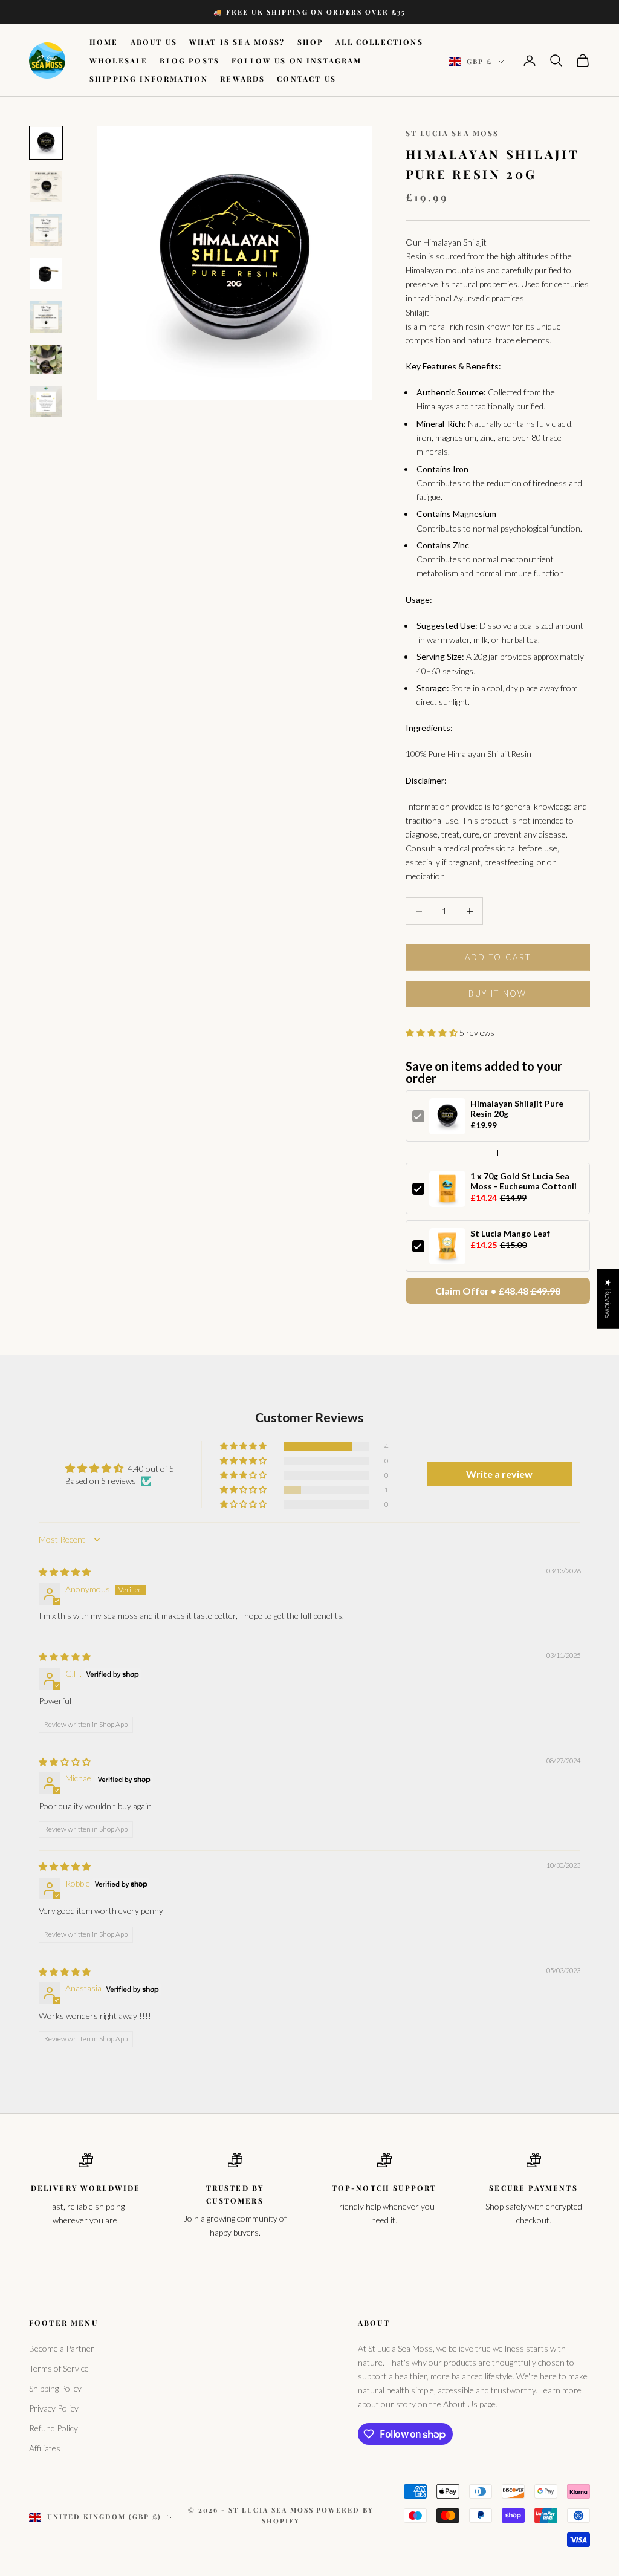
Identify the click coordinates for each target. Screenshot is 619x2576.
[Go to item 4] (46, 273)
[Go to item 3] (46, 230)
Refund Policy (53, 2428)
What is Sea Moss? (237, 42)
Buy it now (497, 994)
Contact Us (306, 79)
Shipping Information (149, 79)
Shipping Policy (55, 2388)
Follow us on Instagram (297, 60)
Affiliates (45, 2448)
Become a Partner (62, 2348)
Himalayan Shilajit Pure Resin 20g (517, 1108)
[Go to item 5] (46, 317)
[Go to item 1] (46, 143)
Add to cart (498, 957)
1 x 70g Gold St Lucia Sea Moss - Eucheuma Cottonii (523, 1181)
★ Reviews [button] (608, 1299)
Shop (311, 42)
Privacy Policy (54, 2408)
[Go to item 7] (46, 402)
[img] (65, 1572)
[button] (433, 1033)
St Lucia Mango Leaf (510, 1233)
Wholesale (118, 60)
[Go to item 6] (46, 359)
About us (154, 42)
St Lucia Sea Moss (452, 133)
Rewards (242, 79)
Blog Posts (190, 60)
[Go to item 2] (46, 186)
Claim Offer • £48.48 (498, 1291)
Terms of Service (59, 2368)
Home (104, 42)
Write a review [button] (499, 1474)
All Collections (379, 42)
